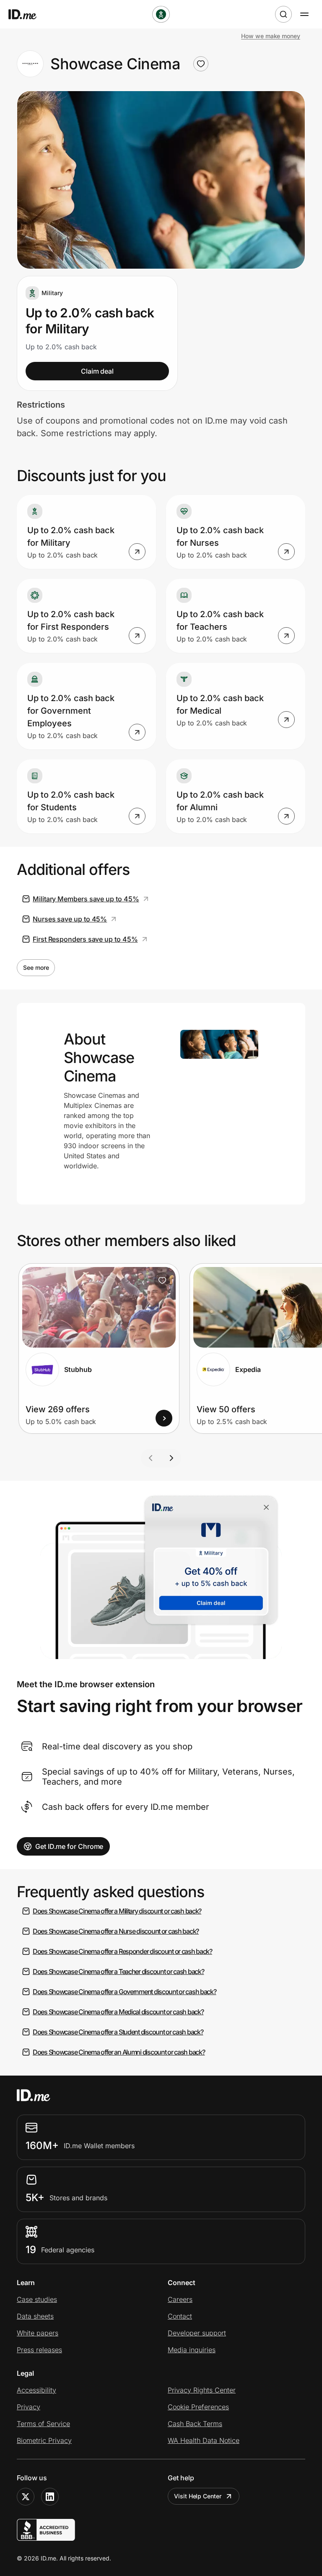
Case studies (37, 2299)
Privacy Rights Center (202, 2390)
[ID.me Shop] (28, 14)
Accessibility (36, 2390)
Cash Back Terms (195, 2424)
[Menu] (304, 14)
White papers (38, 2333)
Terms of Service (43, 2424)
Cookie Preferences (198, 2407)
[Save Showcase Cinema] (201, 64)
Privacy (29, 2407)
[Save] (162, 1280)
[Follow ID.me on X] (26, 2497)
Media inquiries (192, 2350)
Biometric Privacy (44, 2440)
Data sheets (35, 2316)
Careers (180, 2299)
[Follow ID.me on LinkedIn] (50, 2497)
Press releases (39, 2350)
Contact (180, 2316)
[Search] (283, 14)
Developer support (197, 2333)
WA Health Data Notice (204, 2440)
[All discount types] (161, 14)
